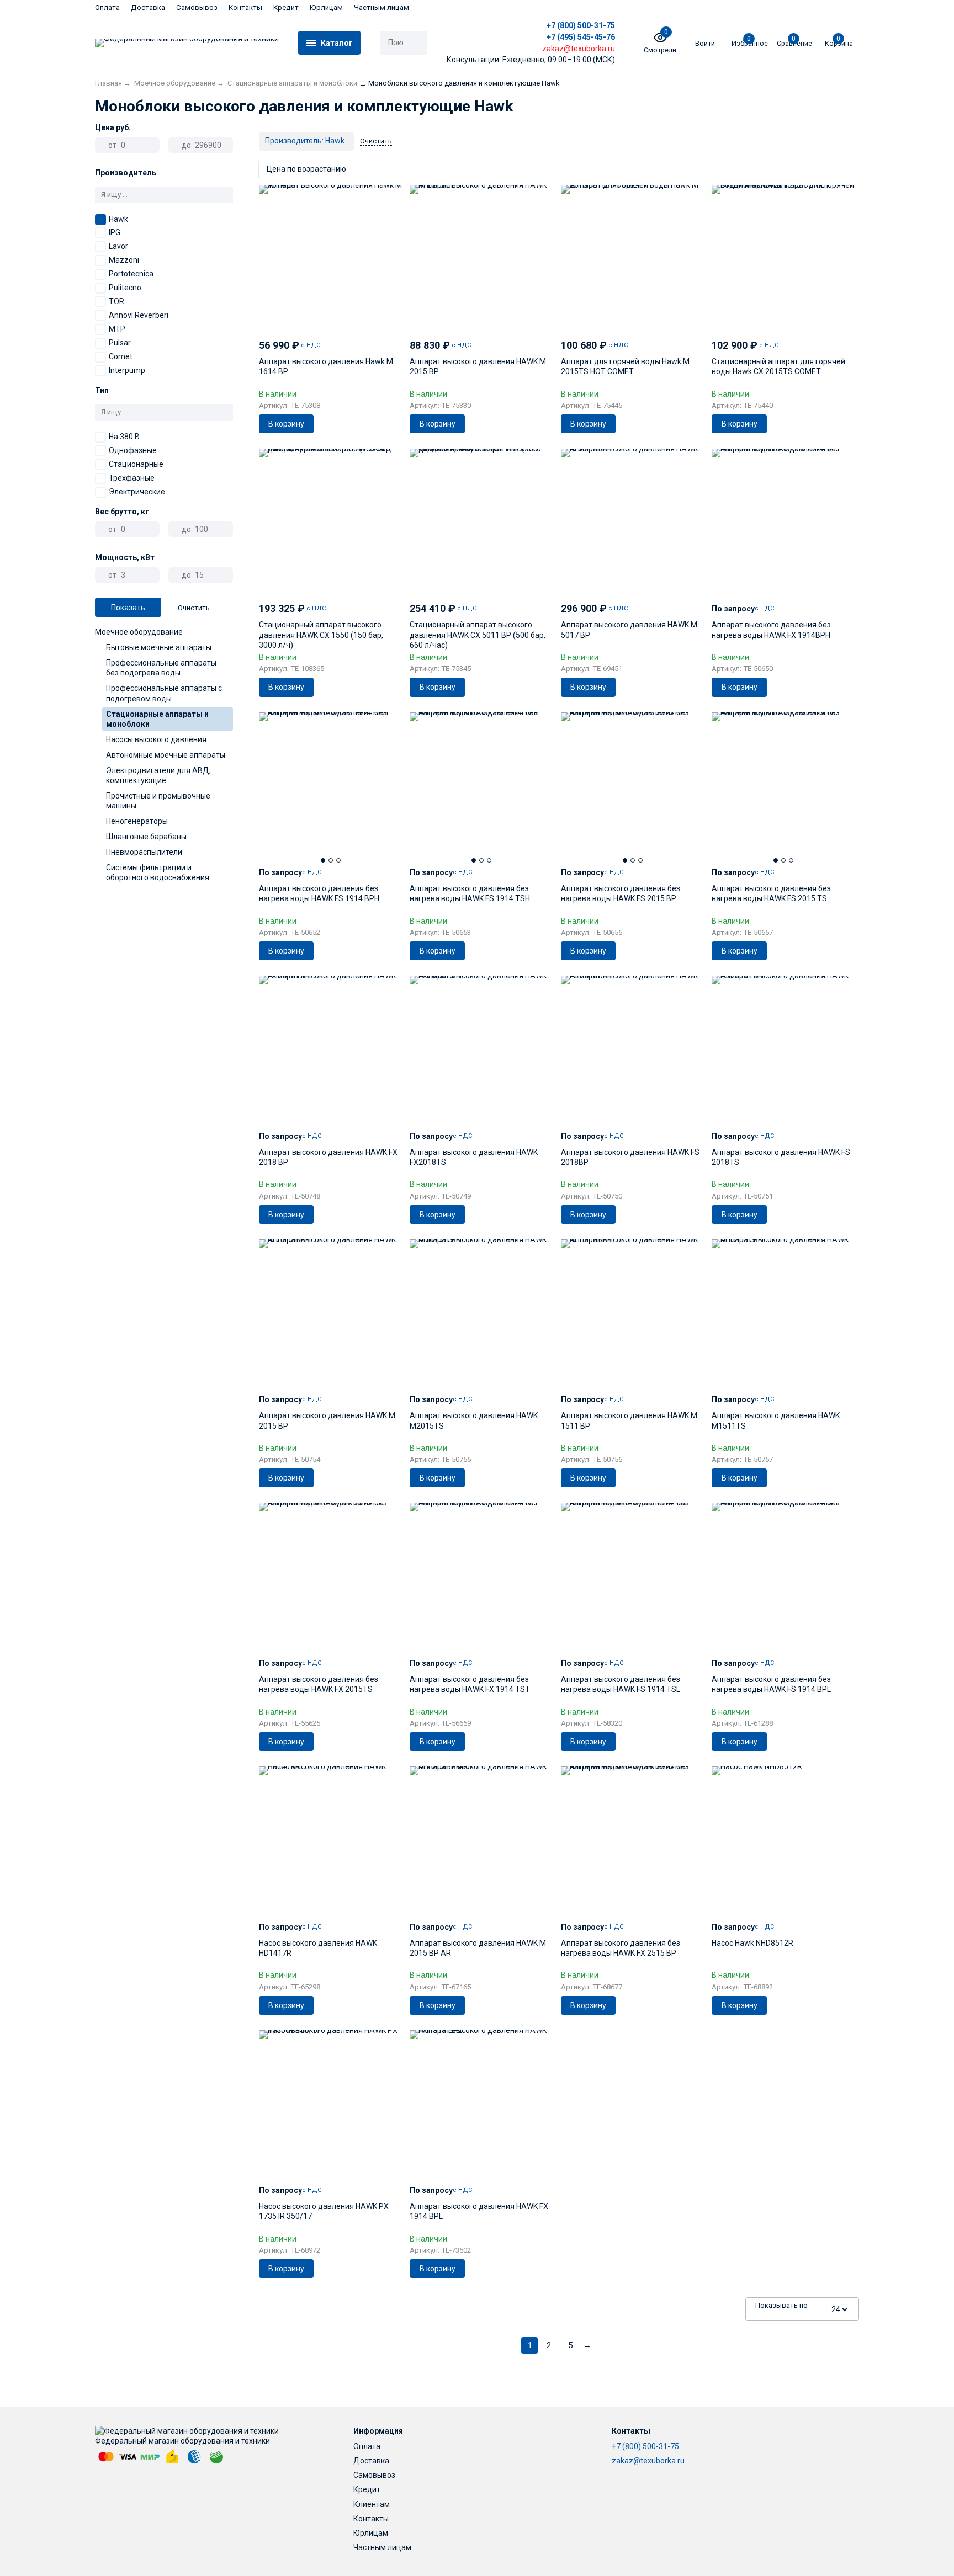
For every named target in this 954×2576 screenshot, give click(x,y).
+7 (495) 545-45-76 (581, 37)
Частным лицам (381, 7)
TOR (116, 301)
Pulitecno (125, 288)
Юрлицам (326, 7)
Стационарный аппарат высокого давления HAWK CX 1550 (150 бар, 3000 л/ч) (321, 635)
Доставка (148, 7)
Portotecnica (131, 274)
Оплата (107, 7)
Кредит (286, 7)
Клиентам (372, 2504)
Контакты (245, 7)
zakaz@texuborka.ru (648, 2461)
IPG (115, 232)
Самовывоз (197, 7)
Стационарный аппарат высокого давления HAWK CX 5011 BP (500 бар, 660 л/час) (478, 635)
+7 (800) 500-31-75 (581, 25)
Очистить (194, 608)
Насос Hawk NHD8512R (752, 1943)
